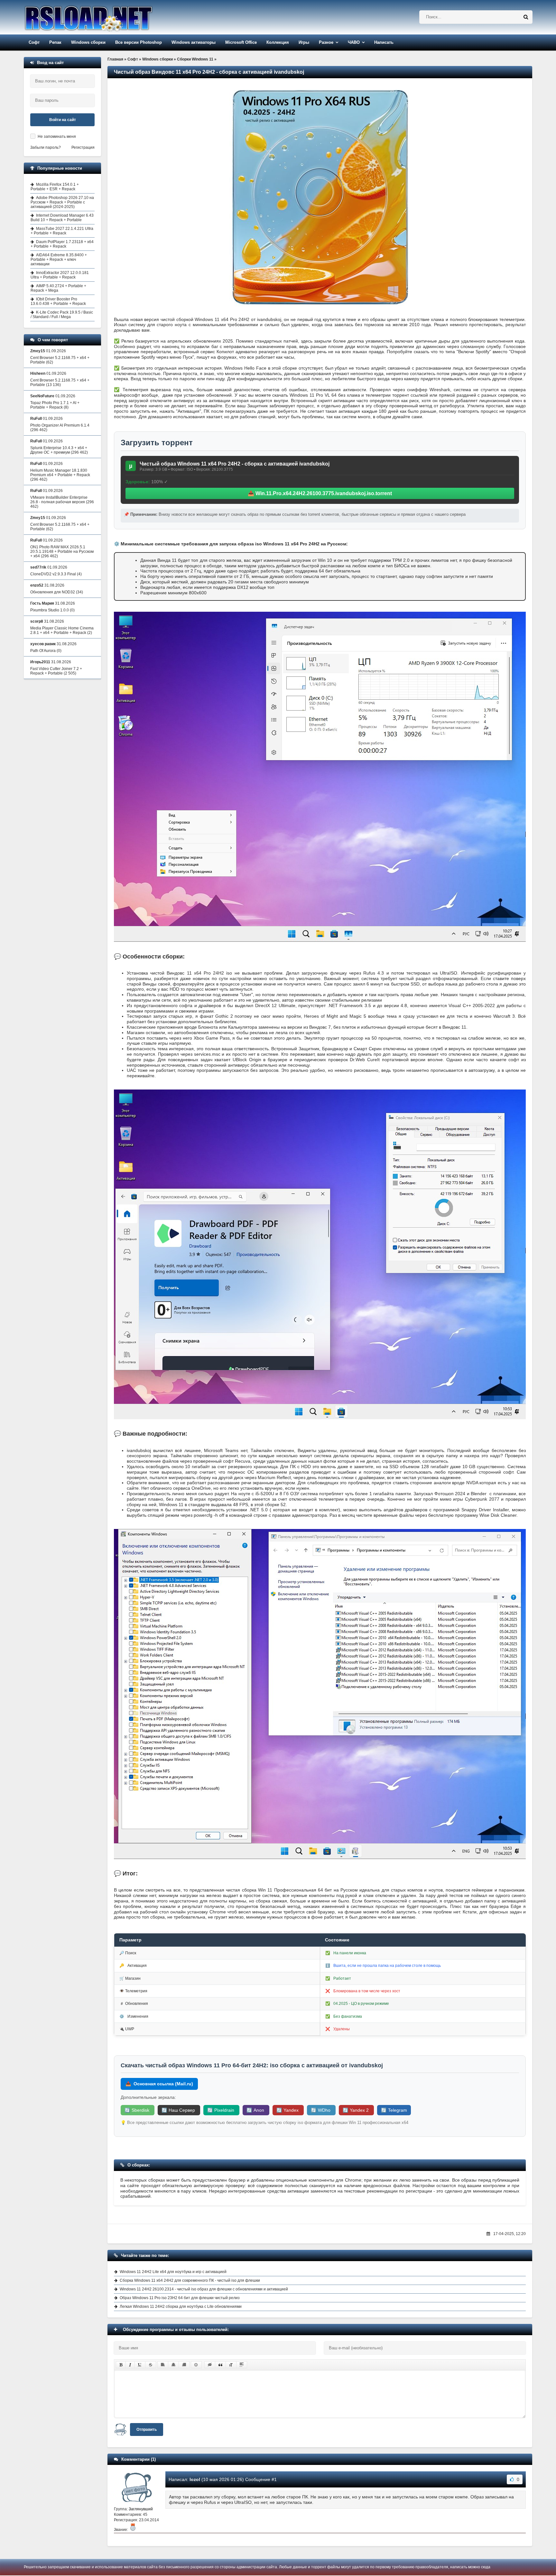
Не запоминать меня (57, 137)
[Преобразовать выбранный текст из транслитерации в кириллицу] (231, 2365)
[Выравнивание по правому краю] (184, 2365)
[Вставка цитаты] (220, 2365)
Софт (34, 42)
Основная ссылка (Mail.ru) (159, 2084)
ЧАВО (354, 42)
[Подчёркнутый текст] (140, 2365)
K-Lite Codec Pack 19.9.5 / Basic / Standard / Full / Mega (62, 315)
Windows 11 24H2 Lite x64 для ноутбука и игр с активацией (173, 2272)
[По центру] (173, 2365)
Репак (55, 42)
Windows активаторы (194, 42)
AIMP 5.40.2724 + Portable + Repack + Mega (58, 288)
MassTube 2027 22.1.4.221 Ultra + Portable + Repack (62, 231)
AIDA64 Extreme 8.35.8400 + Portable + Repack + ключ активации (59, 259)
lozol (195, 2479)
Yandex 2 (356, 2110)
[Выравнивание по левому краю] (163, 2365)
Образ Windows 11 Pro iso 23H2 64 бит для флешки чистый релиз (180, 2298)
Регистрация (83, 147)
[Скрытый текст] (210, 2365)
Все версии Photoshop (139, 42)
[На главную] (105, 17)
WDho (321, 2110)
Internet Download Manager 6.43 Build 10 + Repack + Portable (62, 218)
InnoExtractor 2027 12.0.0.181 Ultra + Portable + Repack (60, 275)
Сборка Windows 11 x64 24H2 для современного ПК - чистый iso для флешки (190, 2280)
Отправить (147, 2430)
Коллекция (278, 42)
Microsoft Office (241, 42)
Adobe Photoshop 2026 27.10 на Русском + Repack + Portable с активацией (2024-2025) (62, 202)
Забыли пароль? (46, 147)
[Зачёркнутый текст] (151, 2365)
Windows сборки (88, 42)
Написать (384, 42)
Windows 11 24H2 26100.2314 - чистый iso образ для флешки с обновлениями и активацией (204, 2289)
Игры (304, 42)
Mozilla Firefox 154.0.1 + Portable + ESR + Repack (55, 187)
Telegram (394, 2110)
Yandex (288, 2110)
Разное (326, 42)
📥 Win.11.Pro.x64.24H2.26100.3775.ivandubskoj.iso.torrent (320, 493)
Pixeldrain (221, 2110)
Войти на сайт (63, 120)
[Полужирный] (121, 2365)
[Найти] (526, 17)
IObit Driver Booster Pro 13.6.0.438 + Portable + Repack (58, 301)
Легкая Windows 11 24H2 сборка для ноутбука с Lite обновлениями (181, 2307)
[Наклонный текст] (130, 2365)
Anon (256, 2110)
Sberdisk (138, 2110)
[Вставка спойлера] (242, 2365)
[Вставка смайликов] (196, 2365)
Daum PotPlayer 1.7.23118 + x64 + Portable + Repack (62, 244)
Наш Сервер (179, 2110)
